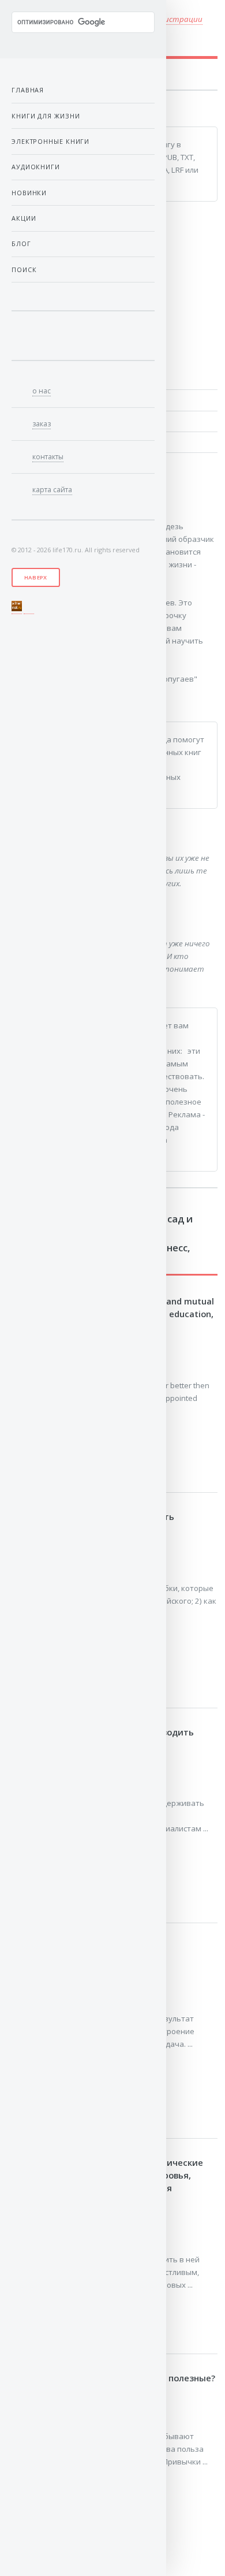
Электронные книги (50, 141)
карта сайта (52, 490)
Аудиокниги (36, 167)
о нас (42, 391)
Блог (21, 244)
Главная (28, 90)
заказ (42, 424)
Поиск (24, 270)
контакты (48, 457)
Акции (24, 218)
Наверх (36, 577)
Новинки (29, 193)
